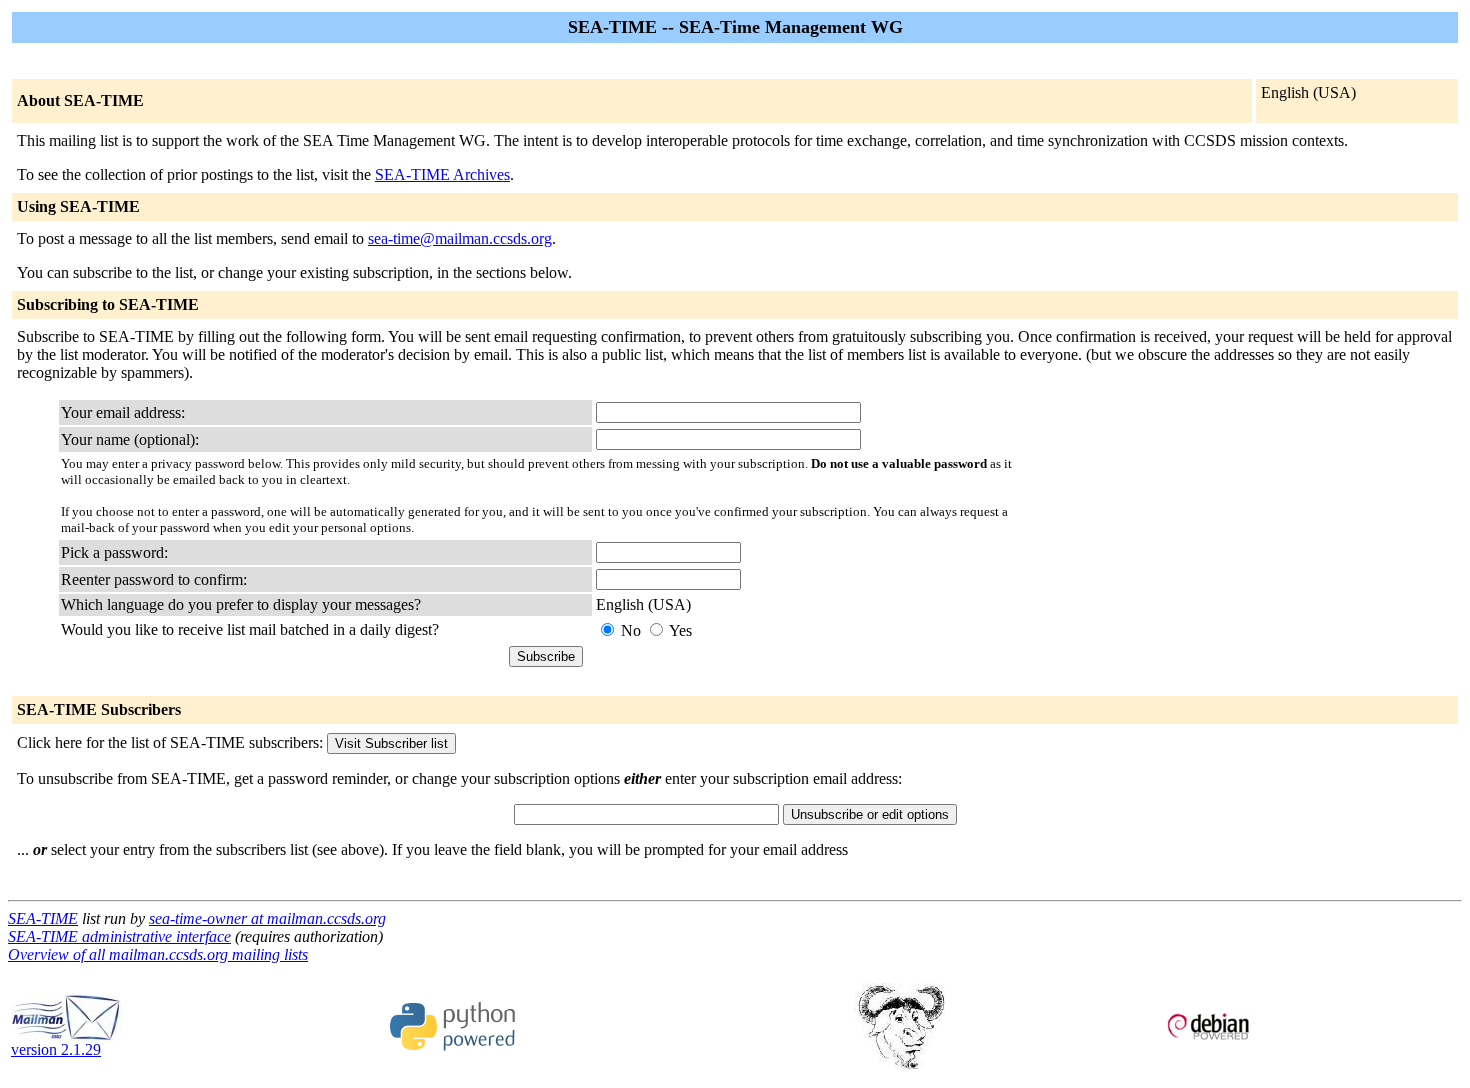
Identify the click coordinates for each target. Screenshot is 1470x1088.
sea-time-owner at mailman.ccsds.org (267, 918)
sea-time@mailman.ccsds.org (460, 238)
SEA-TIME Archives (442, 174)
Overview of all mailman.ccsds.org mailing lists (158, 954)
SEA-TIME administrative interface (119, 936)
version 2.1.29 (56, 1049)
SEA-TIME (43, 918)
